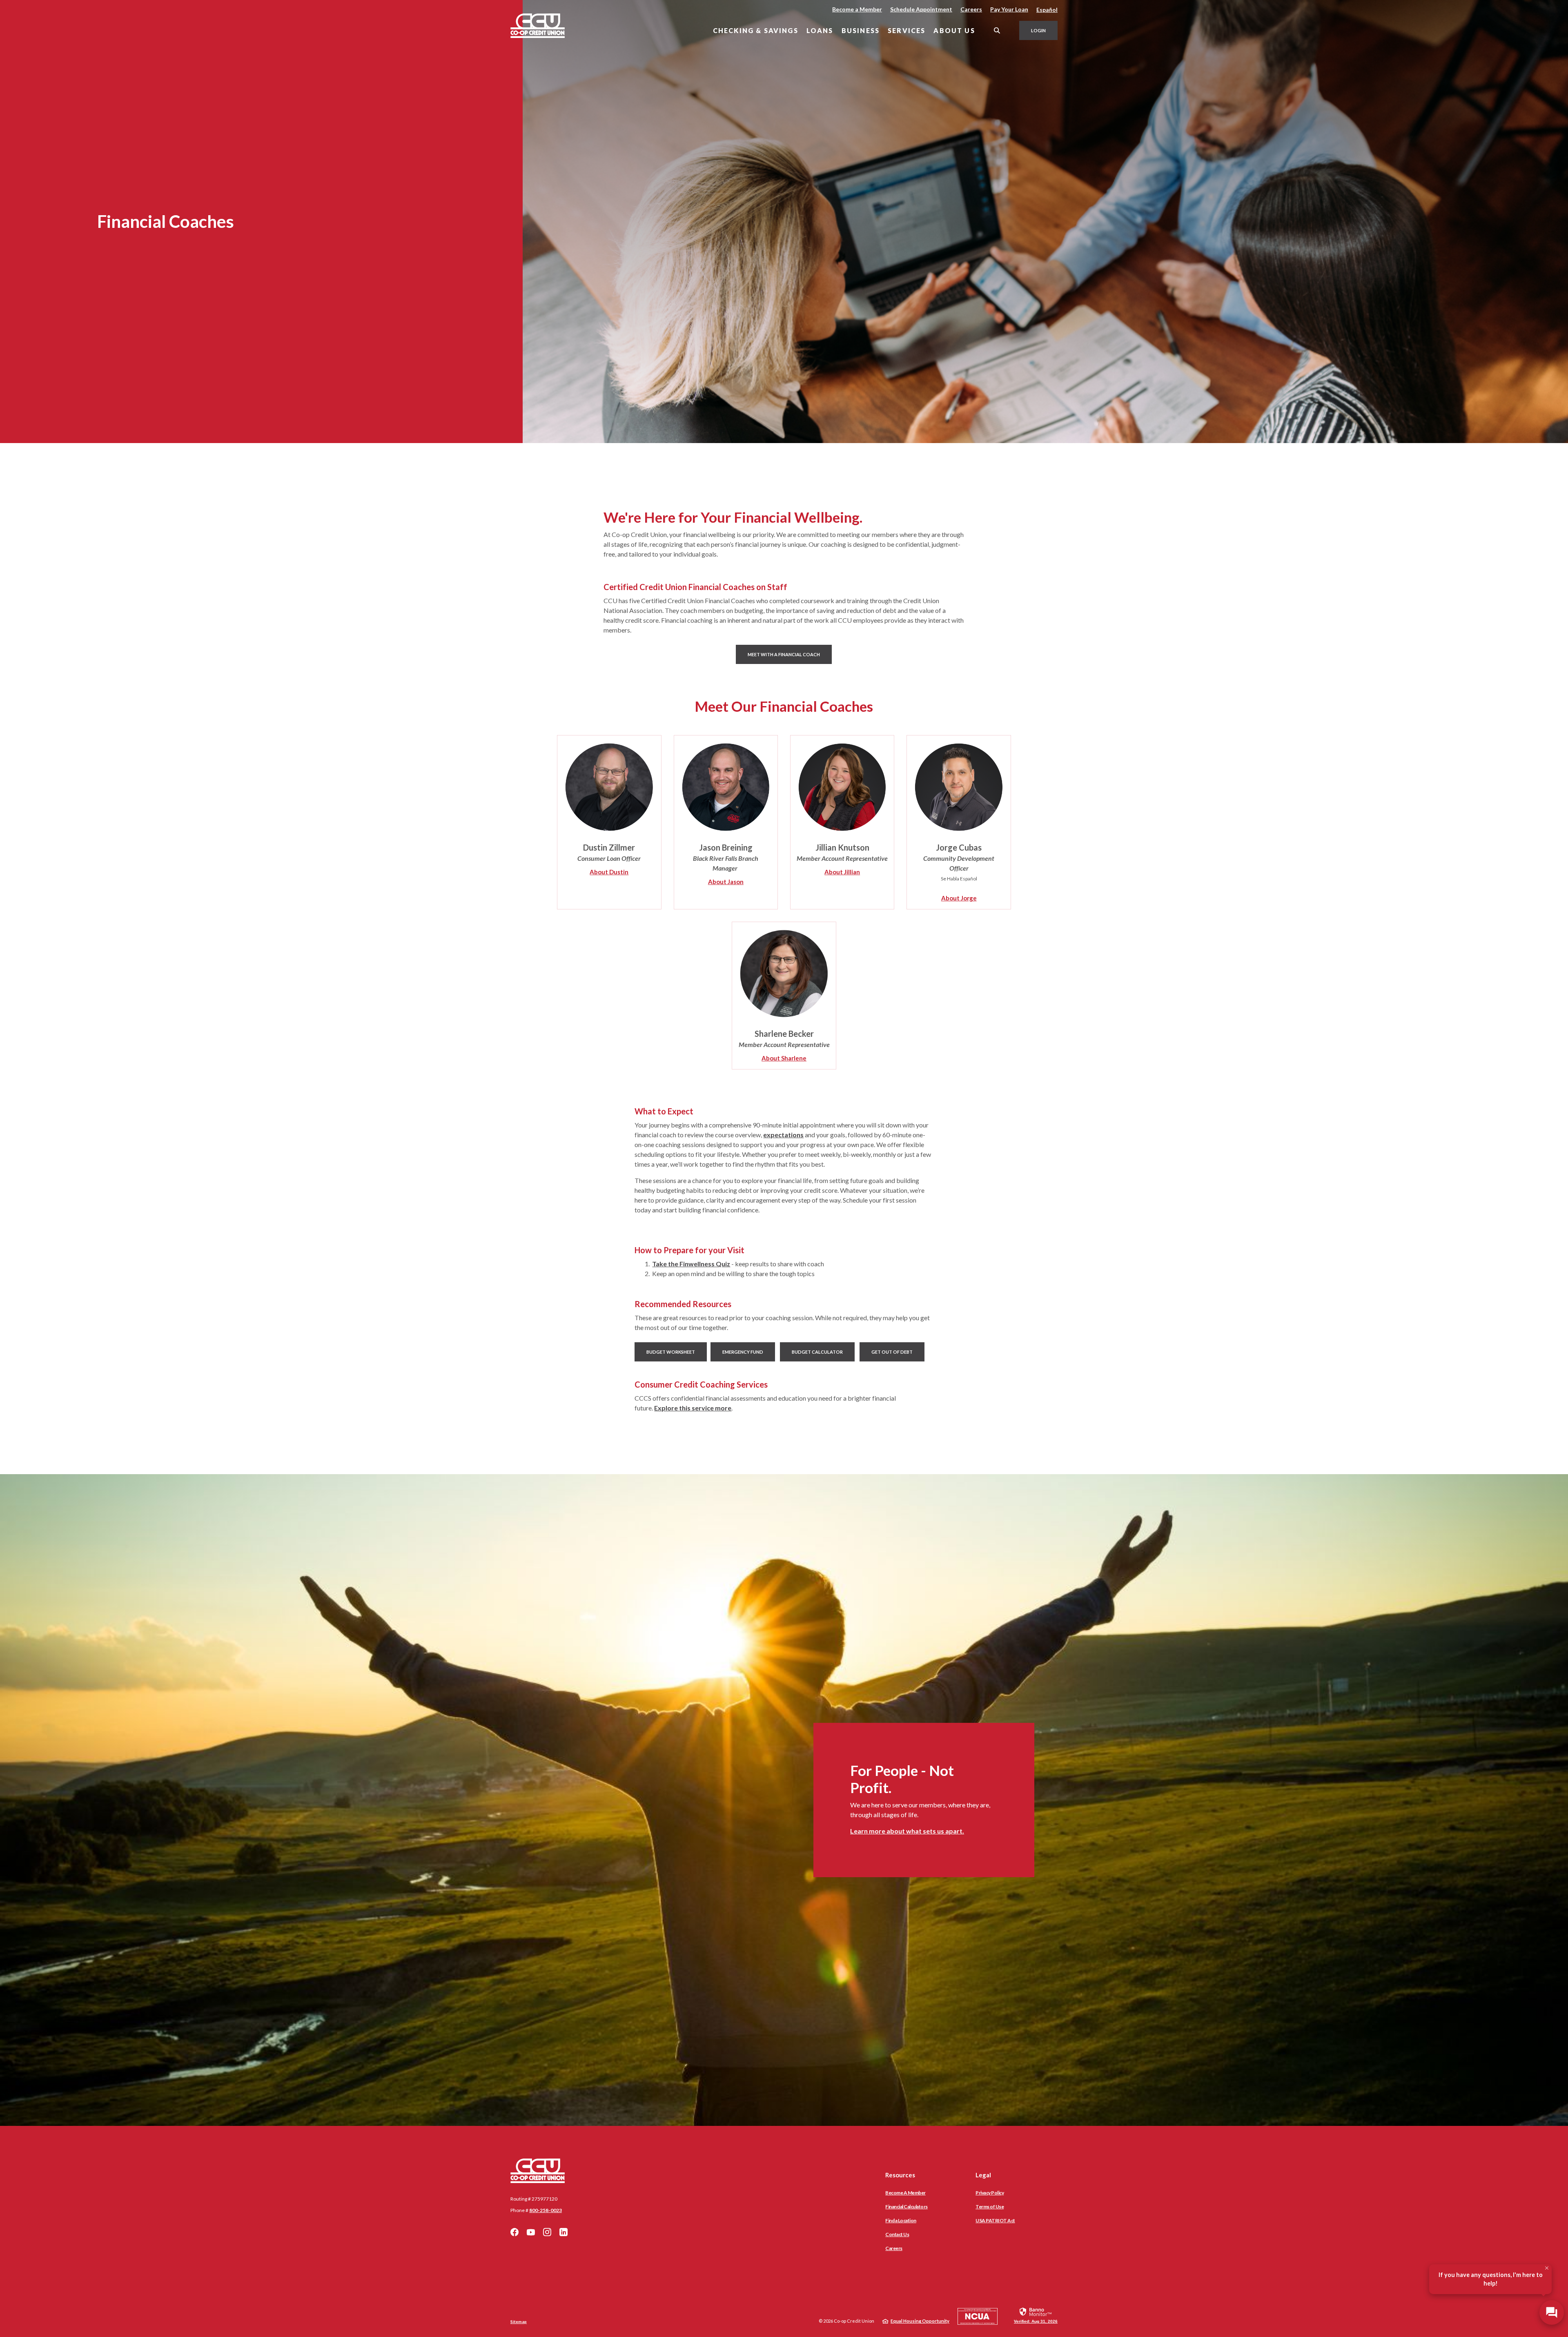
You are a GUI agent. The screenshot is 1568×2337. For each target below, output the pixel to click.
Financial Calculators (906, 2207)
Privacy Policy (990, 2193)
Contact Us (897, 2234)
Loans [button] (820, 30)
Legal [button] (983, 2175)
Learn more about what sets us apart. (907, 1831)
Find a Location (901, 2220)
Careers (971, 9)
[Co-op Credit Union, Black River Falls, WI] (538, 26)
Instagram (547, 2232)
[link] (1036, 2315)
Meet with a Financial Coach (790, 654)
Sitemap (519, 2321)
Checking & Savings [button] (756, 30)
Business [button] (861, 30)
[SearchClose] (997, 30)
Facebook (514, 2232)
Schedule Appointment (921, 9)
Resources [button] (900, 2175)
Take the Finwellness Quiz (691, 1264)
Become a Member (857, 9)
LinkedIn (563, 2232)
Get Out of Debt (892, 1352)
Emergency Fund (743, 1352)
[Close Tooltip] (1547, 2268)
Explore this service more (693, 1408)
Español (1047, 10)
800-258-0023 (546, 2210)
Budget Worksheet (671, 1352)
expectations (783, 1135)
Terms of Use (990, 2207)
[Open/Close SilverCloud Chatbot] (1552, 2312)
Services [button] (906, 30)
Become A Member (905, 2193)
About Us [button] (954, 30)
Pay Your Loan (1009, 9)
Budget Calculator (817, 1352)
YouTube (531, 2232)
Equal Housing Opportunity (920, 2321)
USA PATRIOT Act (995, 2220)
